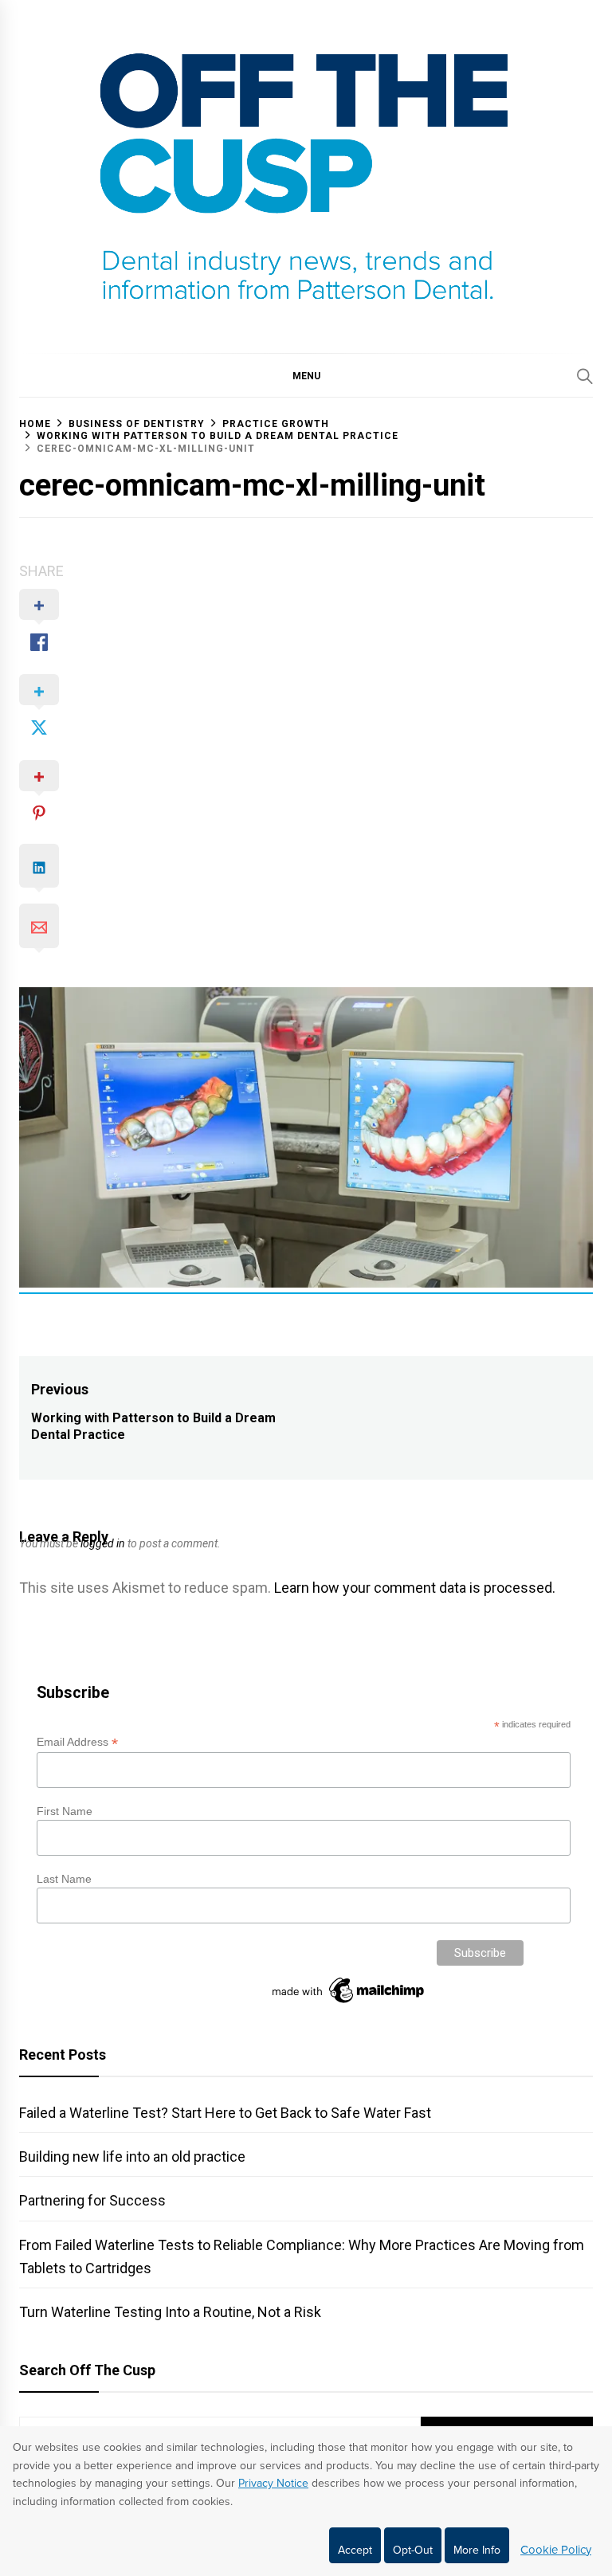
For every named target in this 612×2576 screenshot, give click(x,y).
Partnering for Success (92, 2200)
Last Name (64, 1879)
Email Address (77, 1742)
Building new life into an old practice (132, 2156)
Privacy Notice (273, 2483)
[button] (306, 375)
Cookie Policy (556, 2550)
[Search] (585, 376)
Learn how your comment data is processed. (415, 1588)
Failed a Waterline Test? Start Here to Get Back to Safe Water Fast (225, 2113)
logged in (103, 1543)
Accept (355, 2550)
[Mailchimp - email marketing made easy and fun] (349, 2003)
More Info (477, 2550)
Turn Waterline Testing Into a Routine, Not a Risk (170, 2312)
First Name (65, 1811)
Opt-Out (413, 2550)
